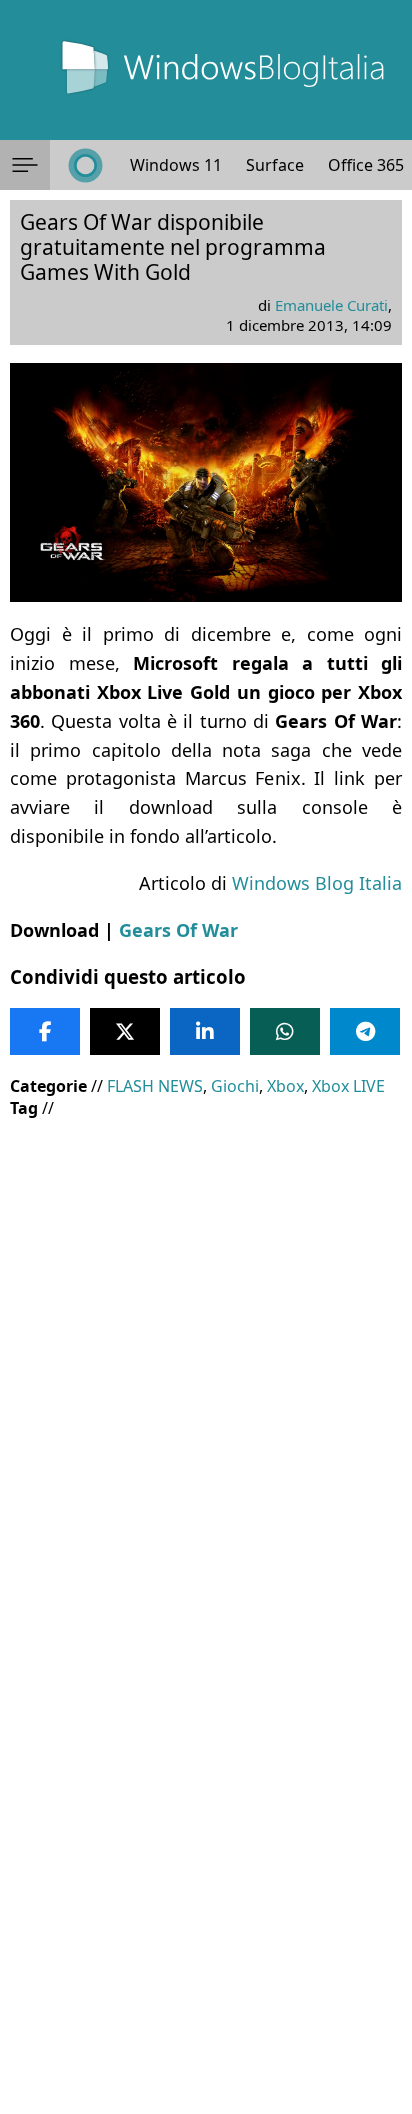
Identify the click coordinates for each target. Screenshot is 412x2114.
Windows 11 (176, 165)
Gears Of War (178, 930)
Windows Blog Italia (317, 883)
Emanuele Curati (331, 305)
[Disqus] (206, 1843)
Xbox (285, 1086)
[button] (25, 165)
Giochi (235, 1086)
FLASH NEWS (155, 1086)
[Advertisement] (206, 1345)
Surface (275, 165)
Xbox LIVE (348, 1086)
